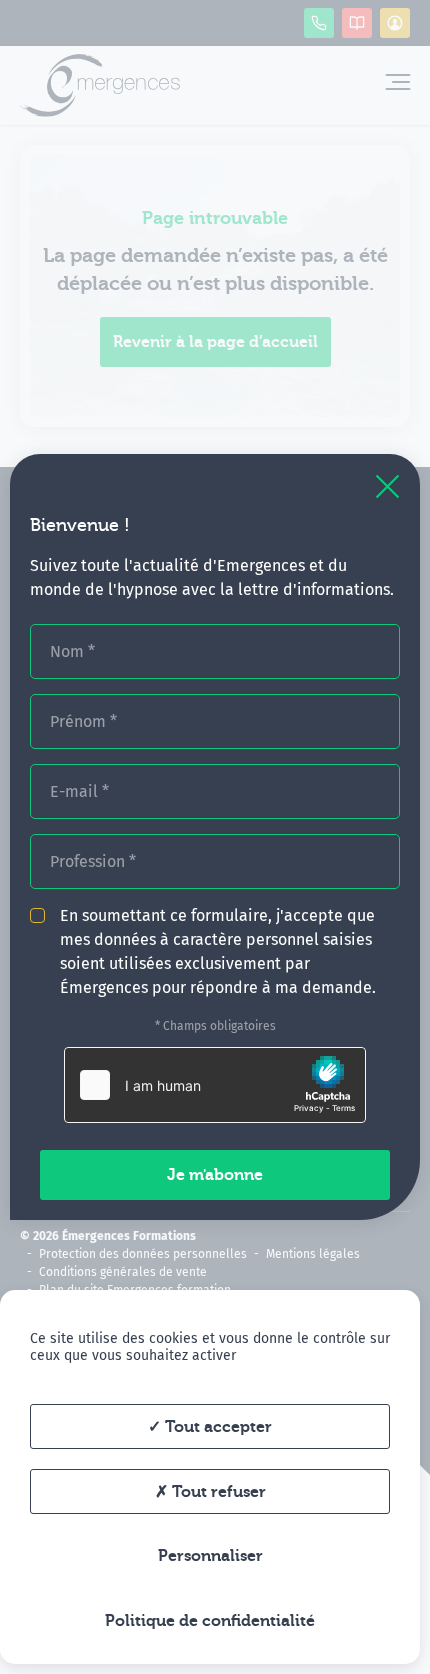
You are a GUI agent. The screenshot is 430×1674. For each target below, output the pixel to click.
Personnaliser (210, 1556)
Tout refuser (217, 1492)
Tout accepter (216, 1427)
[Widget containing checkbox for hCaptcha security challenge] (215, 1085)
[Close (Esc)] (387, 486)
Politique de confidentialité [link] (210, 1621)
